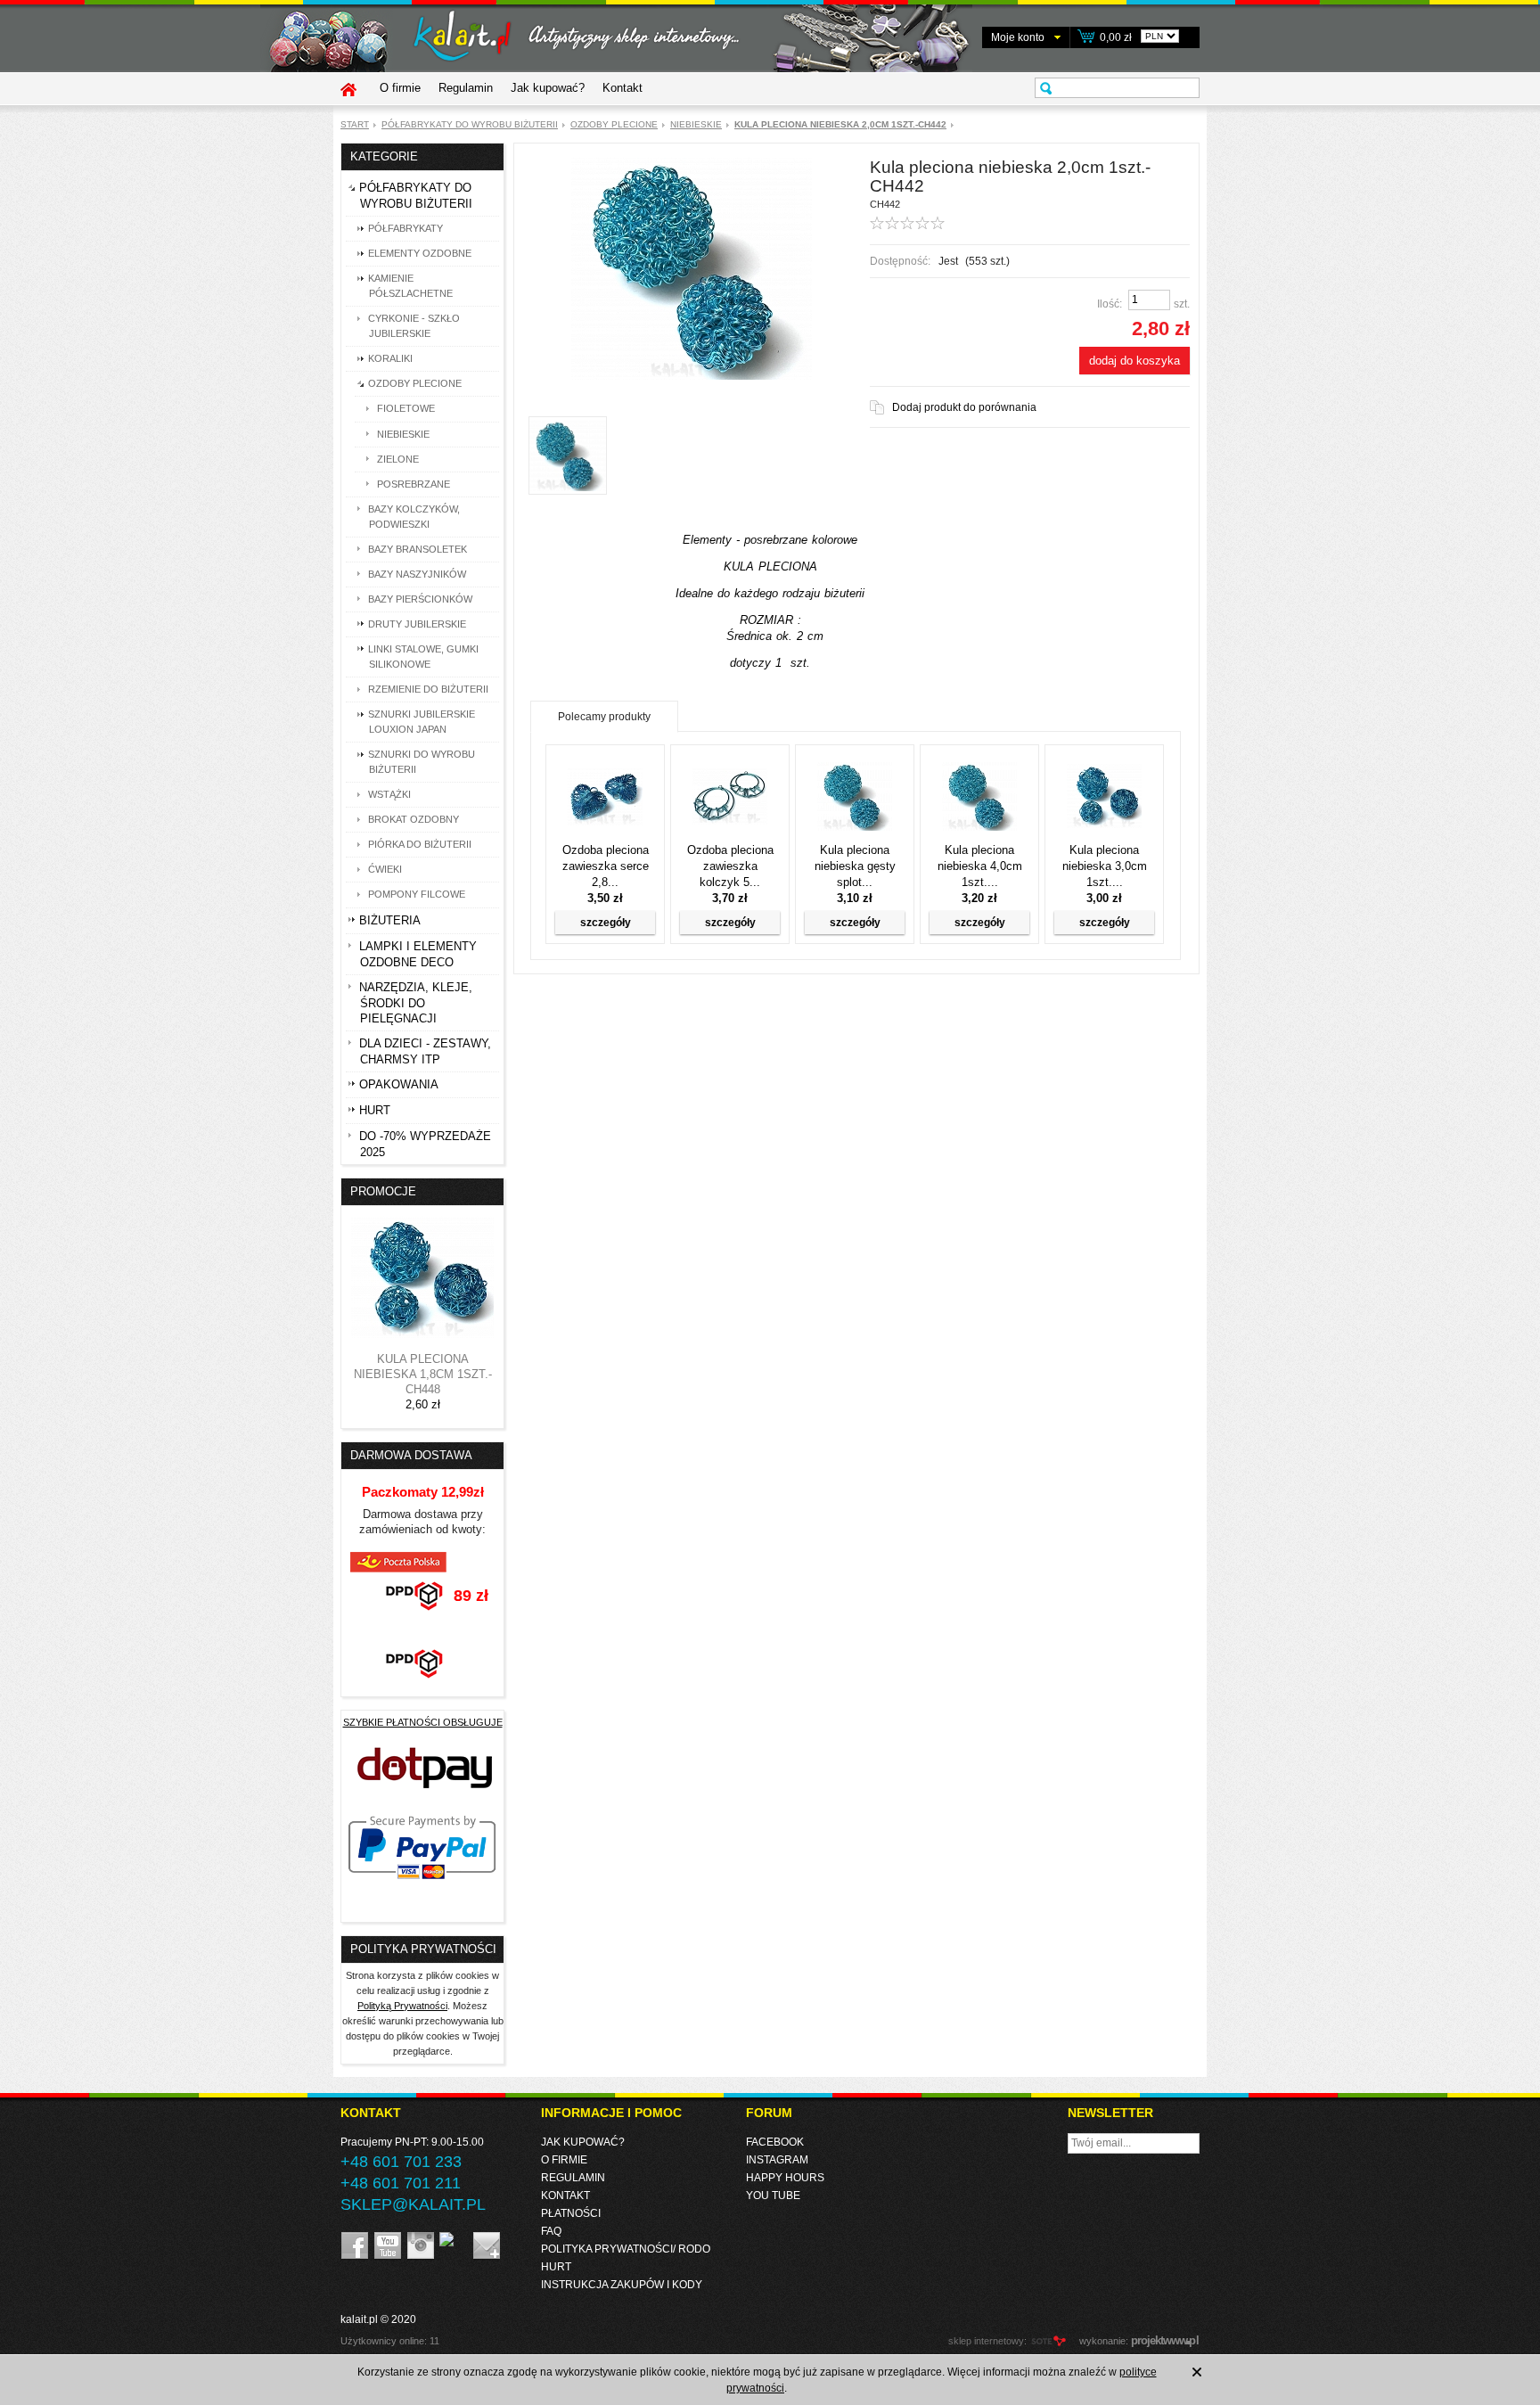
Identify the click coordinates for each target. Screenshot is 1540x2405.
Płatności (571, 2213)
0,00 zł (1116, 37)
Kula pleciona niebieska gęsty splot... (855, 866)
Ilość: (1110, 304)
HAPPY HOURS (785, 2178)
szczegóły (606, 923)
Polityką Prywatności (402, 2006)
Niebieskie (696, 124)
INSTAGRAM (777, 2160)
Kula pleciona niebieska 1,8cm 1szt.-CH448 (423, 1374)
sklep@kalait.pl (413, 2204)
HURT (556, 2267)
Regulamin (466, 88)
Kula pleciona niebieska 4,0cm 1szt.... (980, 866)
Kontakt (623, 88)
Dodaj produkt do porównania (964, 407)
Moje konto (1018, 37)
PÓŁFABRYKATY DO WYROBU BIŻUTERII (470, 124)
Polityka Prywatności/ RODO (626, 2249)
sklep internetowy (986, 2341)
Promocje (383, 1191)
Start (355, 124)
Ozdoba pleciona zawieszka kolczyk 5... (730, 866)
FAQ (551, 2231)
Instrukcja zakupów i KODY (622, 2285)
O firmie (400, 88)
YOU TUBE (773, 2196)
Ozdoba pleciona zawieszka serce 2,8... (606, 866)
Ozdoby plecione (614, 124)
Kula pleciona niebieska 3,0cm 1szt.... (1105, 866)
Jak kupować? (548, 88)
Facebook (775, 2142)
